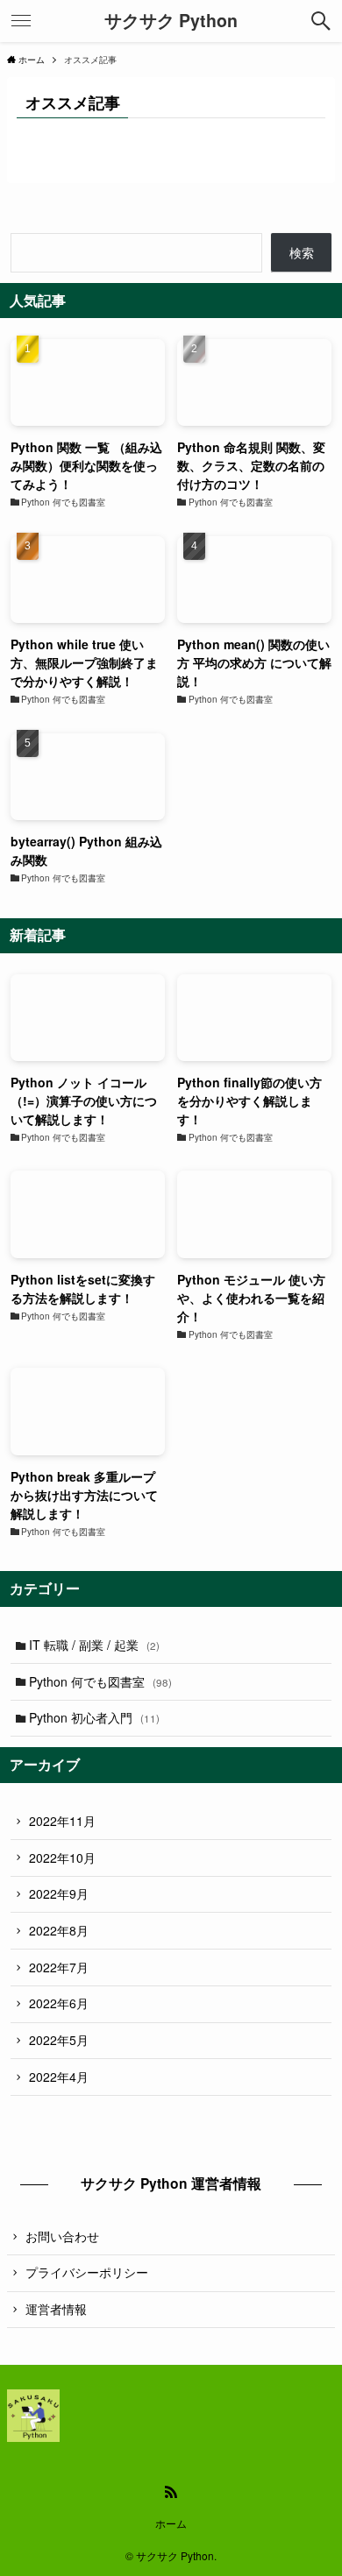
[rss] (171, 2492)
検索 (302, 252)
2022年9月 (59, 1893)
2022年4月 (59, 2077)
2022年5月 (59, 2040)
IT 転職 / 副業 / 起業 (94, 1645)
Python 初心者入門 (94, 1717)
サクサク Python (171, 21)
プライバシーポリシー (87, 2272)
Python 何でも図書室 (100, 1681)
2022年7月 (59, 1967)
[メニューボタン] (21, 21)
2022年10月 (62, 1858)
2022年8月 (59, 1930)
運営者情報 (56, 2309)
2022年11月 (62, 1821)
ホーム (171, 2523)
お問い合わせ (62, 2236)
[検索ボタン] (321, 21)
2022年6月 (59, 2003)
